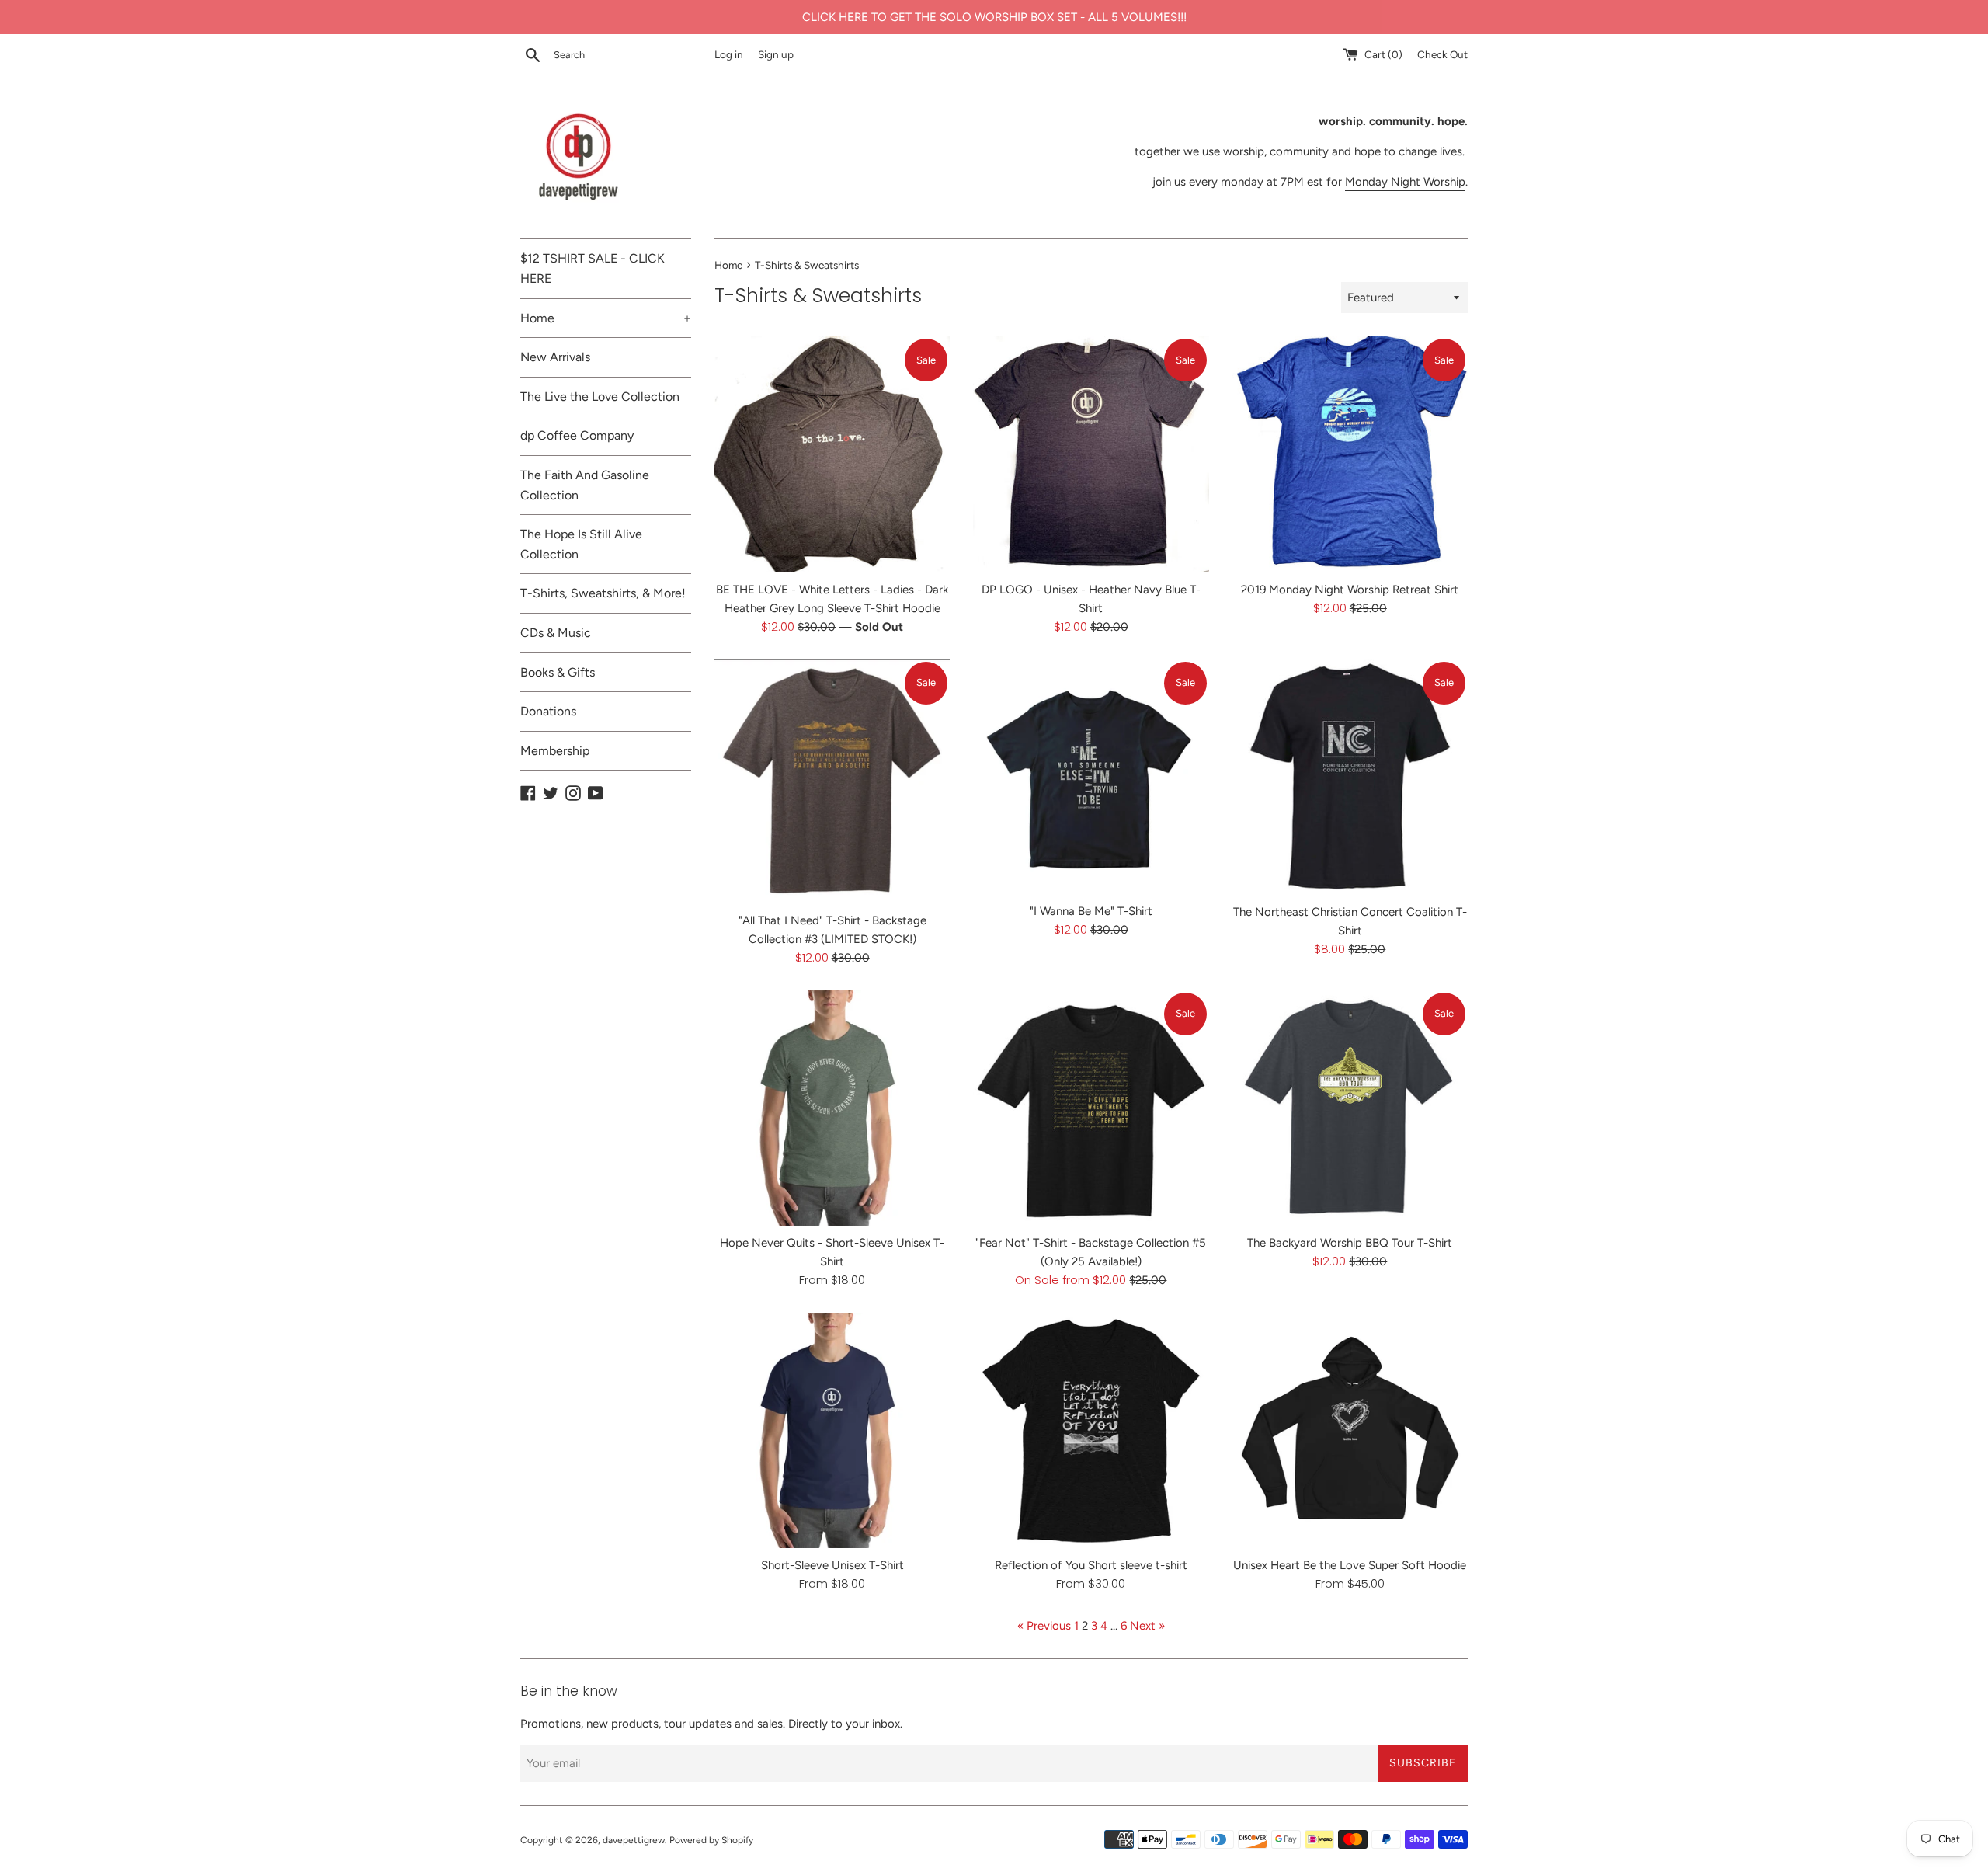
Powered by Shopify (711, 1840)
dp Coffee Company (577, 435)
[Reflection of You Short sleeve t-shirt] (1091, 1430)
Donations (548, 711)
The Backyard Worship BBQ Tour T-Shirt (1350, 1243)
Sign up (776, 54)
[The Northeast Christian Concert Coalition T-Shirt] (1350, 777)
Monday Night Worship (1405, 182)
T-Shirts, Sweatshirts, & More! (603, 593)
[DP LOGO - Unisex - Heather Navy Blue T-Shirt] (1091, 454)
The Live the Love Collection (600, 397)
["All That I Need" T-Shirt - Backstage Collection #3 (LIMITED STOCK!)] (832, 781)
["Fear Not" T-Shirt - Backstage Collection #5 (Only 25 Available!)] (1091, 1108)
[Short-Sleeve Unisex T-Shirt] (832, 1430)
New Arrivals (555, 357)
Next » (1147, 1626)
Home (606, 318)
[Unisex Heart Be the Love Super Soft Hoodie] (1350, 1430)
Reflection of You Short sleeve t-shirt (1091, 1565)
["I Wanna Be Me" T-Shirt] (1091, 777)
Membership (555, 751)
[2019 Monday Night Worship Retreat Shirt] (1350, 454)
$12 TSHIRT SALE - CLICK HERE (593, 268)
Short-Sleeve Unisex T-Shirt (832, 1565)
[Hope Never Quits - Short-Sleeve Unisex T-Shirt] (832, 1108)
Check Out (1442, 54)
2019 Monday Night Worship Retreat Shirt (1350, 590)
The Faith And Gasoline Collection (585, 485)
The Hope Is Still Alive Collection (581, 544)
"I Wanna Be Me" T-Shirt (1091, 911)
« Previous (1044, 1626)
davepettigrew (634, 1840)
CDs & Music (556, 633)
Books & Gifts (558, 672)
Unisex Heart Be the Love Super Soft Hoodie (1350, 1565)
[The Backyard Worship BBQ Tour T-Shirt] (1350, 1108)
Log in (729, 54)
